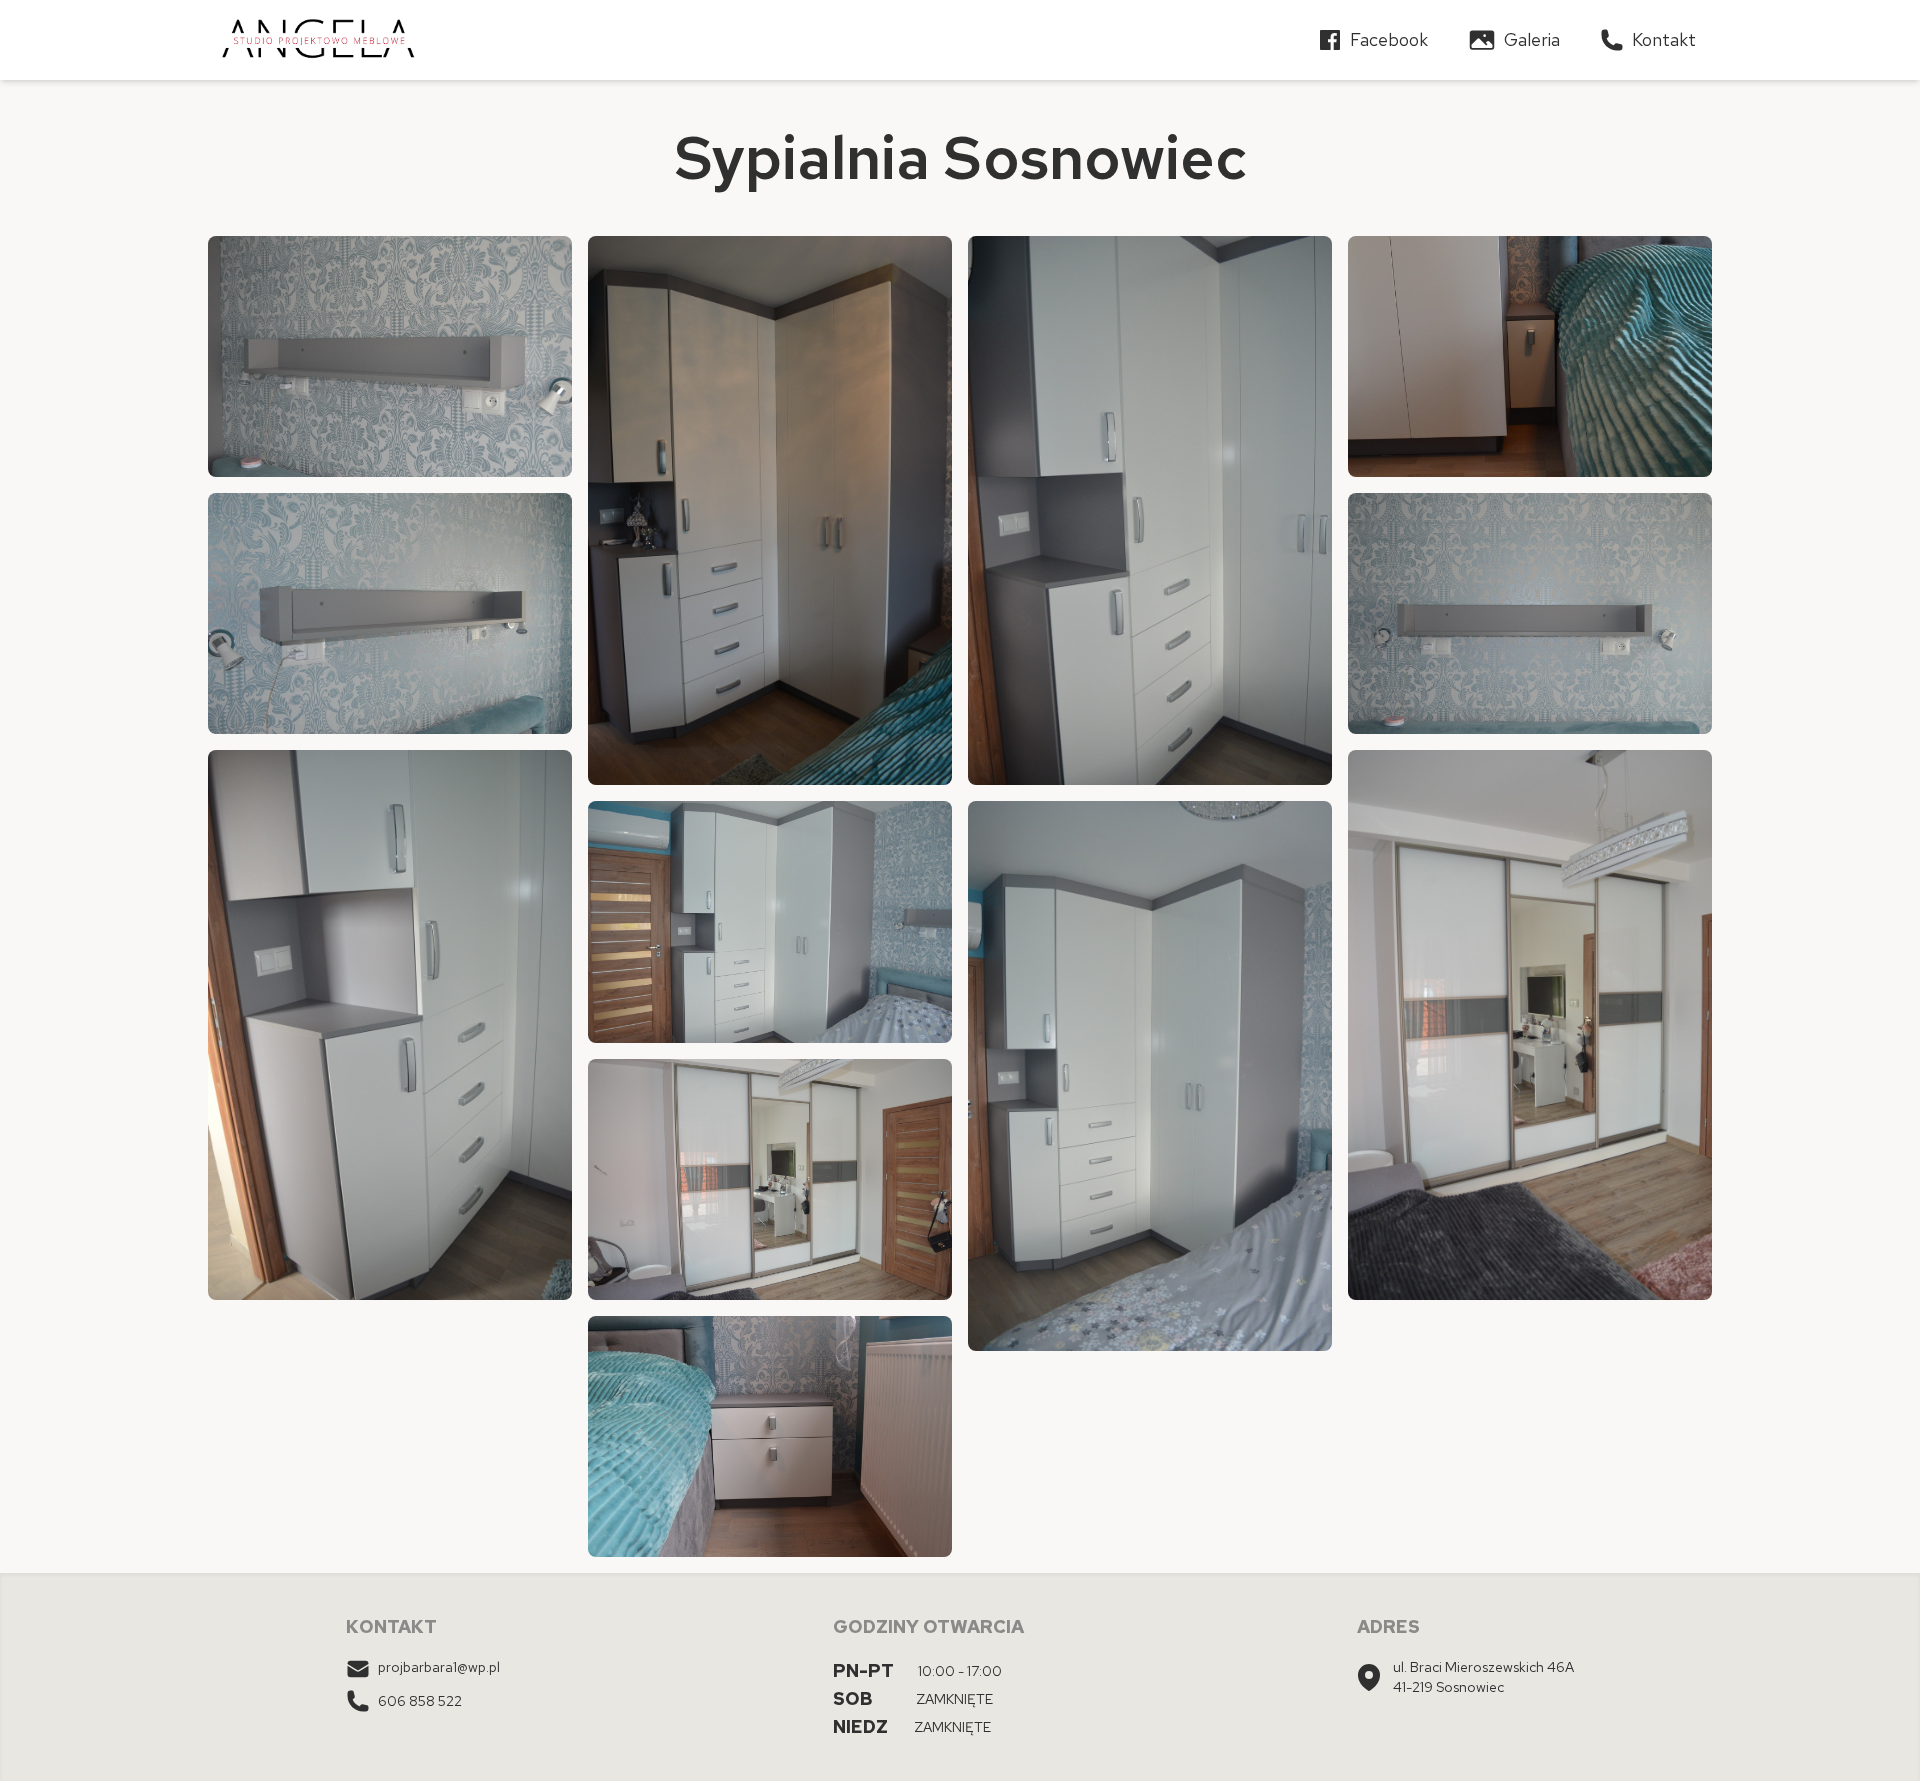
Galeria (1532, 39)
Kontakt (1664, 39)
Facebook (1389, 39)
